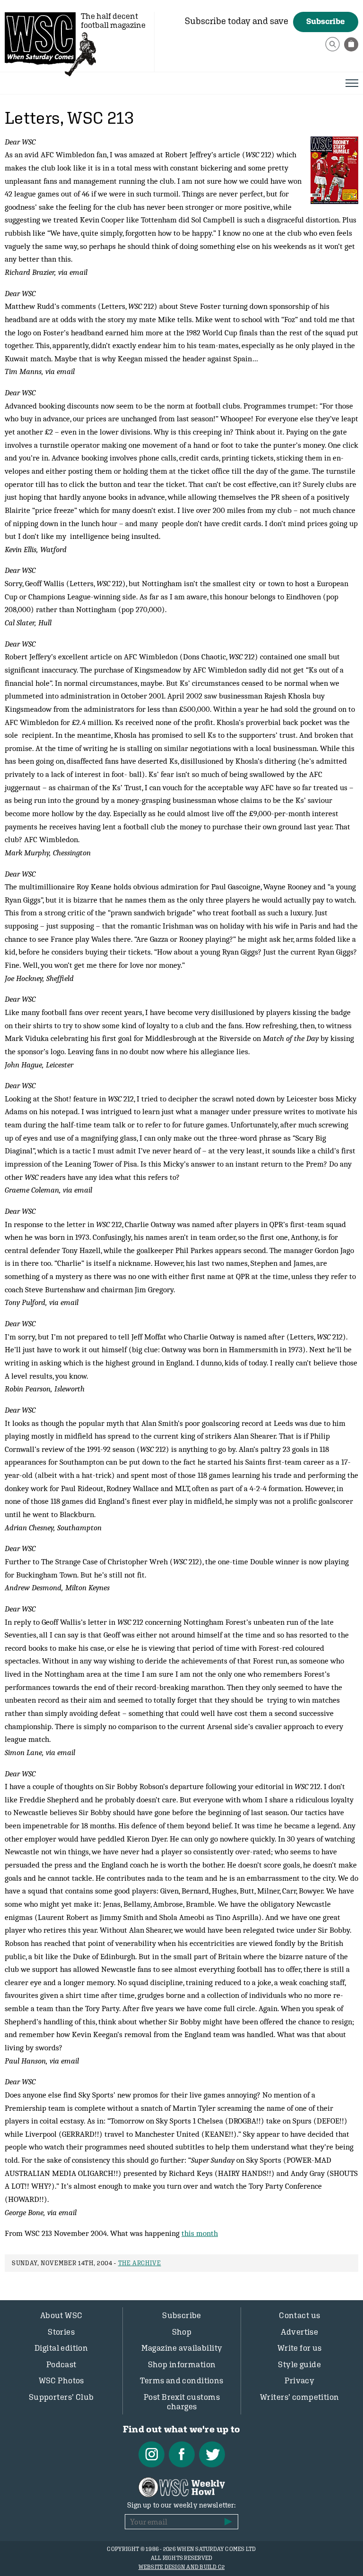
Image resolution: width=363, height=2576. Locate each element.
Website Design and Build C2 (181, 2567)
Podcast (61, 2364)
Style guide (299, 2364)
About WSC (61, 2315)
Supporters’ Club (61, 2397)
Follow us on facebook (182, 2454)
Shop (182, 2332)
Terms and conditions (182, 2380)
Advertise (299, 2332)
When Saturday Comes (40, 38)
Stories (61, 2332)
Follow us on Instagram (151, 2454)
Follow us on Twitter (212, 2454)
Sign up (228, 2522)
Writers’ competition (300, 2397)
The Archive (140, 2263)
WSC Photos (61, 2380)
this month (200, 2233)
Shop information (182, 2364)
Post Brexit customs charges (182, 2402)
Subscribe (326, 21)
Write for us (300, 2348)
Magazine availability (182, 2348)
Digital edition (61, 2348)
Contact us (299, 2315)
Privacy (299, 2380)
